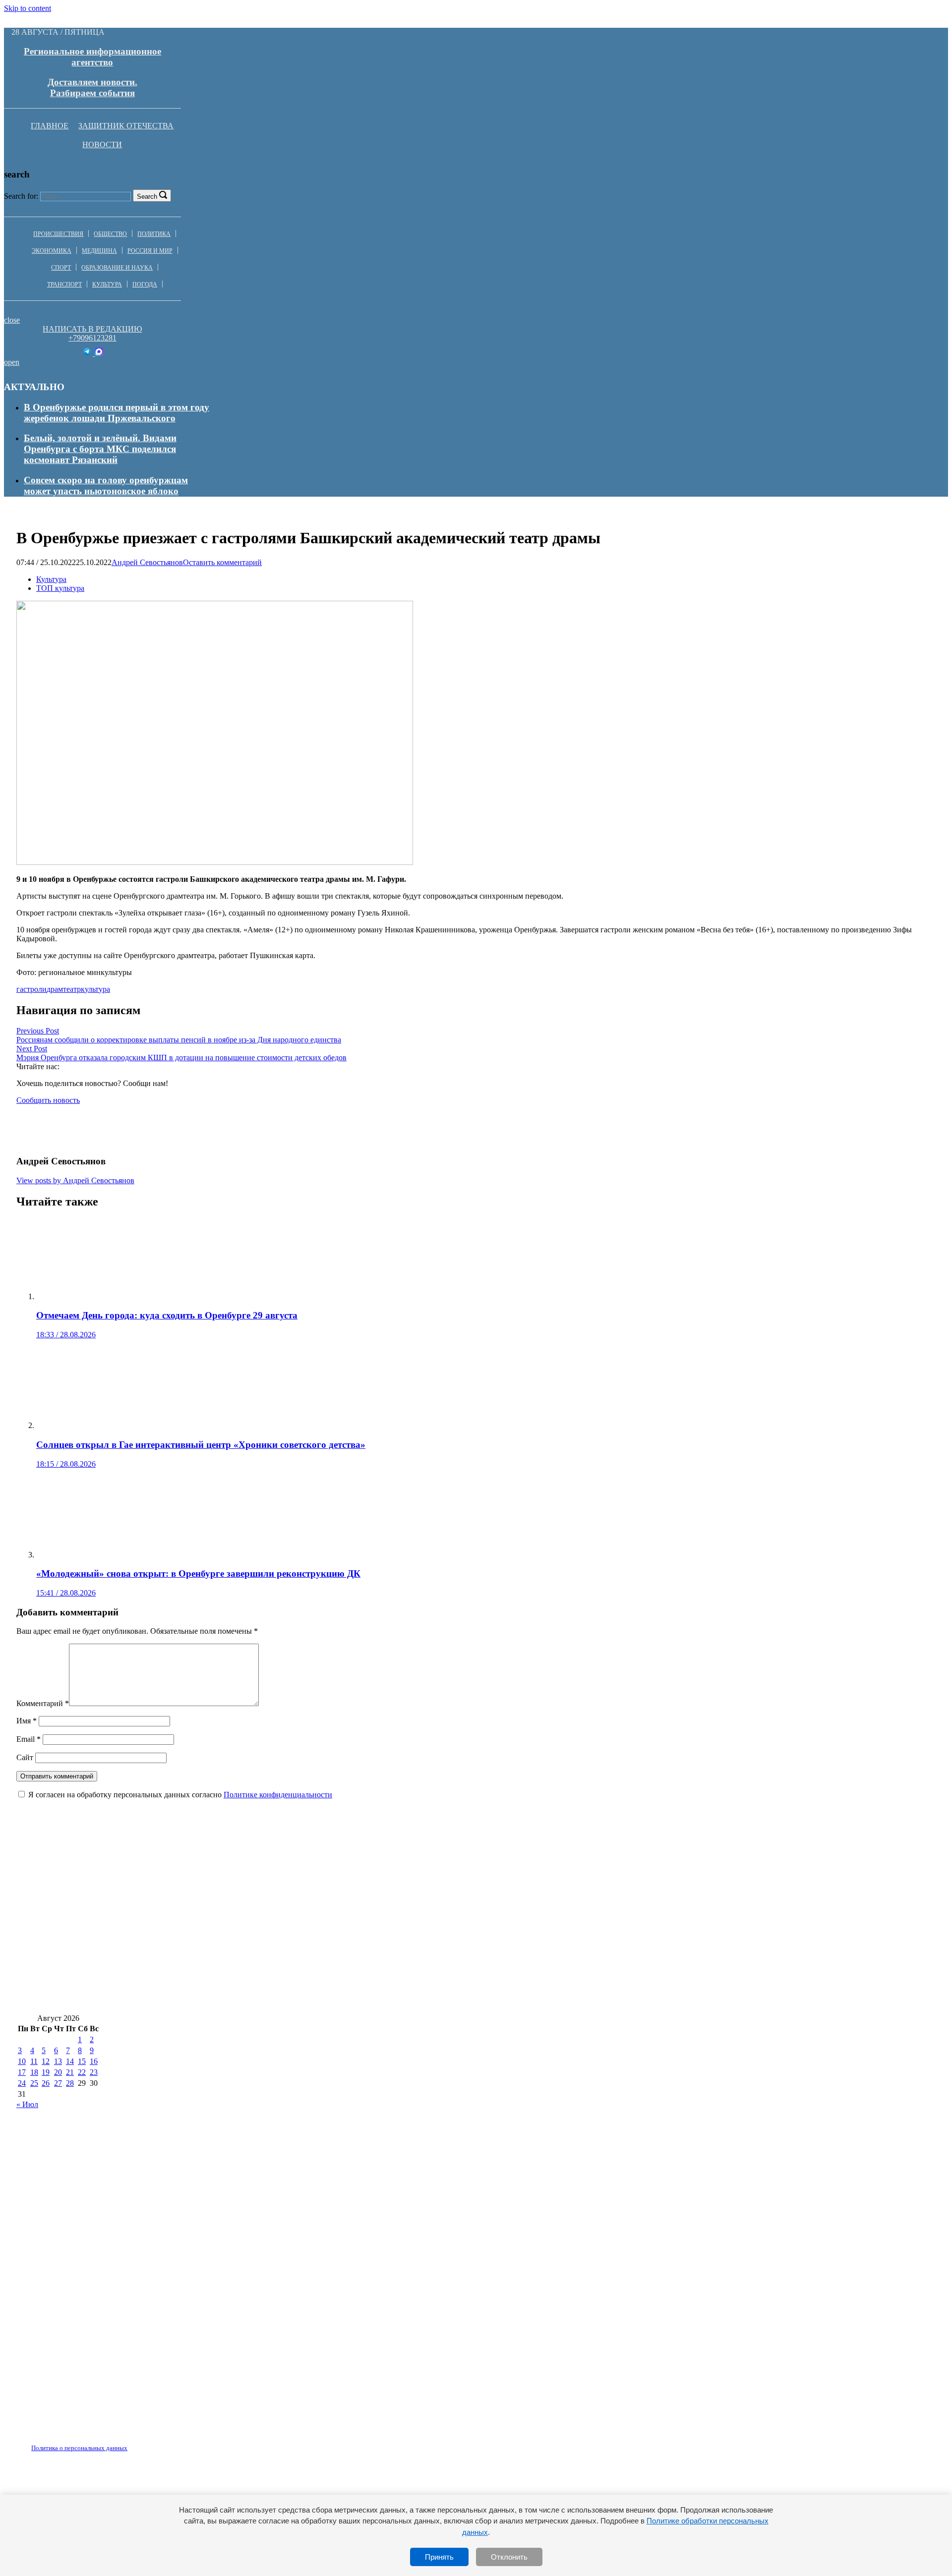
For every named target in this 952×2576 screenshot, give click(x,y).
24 (22, 2083)
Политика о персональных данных (79, 2448)
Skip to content (28, 8)
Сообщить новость (48, 1100)
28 (70, 2083)
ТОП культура (60, 588)
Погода (145, 285)
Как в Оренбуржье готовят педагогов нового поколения (138, 1940)
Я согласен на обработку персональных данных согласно (180, 1795)
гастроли (31, 989)
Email (29, 1739)
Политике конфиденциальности (278, 1795)
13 (58, 2061)
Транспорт (64, 285)
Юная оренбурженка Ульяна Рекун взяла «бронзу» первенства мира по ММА (540, 1881)
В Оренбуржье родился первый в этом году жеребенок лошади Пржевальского (117, 413)
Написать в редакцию (92, 329)
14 (70, 2061)
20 (58, 2072)
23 (94, 2072)
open (12, 362)
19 (46, 2072)
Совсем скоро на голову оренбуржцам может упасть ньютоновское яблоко (106, 486)
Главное (50, 126)
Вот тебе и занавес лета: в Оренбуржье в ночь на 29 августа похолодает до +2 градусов (587, 1911)
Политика (154, 234)
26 (46, 2083)
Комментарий (43, 1703)
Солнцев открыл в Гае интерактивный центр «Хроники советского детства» (181, 1969)
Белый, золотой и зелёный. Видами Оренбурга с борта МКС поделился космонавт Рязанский (100, 449)
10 (22, 2061)
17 (22, 2072)
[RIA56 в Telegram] (88, 353)
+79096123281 (92, 338)
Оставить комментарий (222, 562)
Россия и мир (150, 251)
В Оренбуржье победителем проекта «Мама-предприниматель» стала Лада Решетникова (208, 1911)
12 (46, 2061)
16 (94, 2061)
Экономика (52, 251)
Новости (102, 144)
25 (34, 2083)
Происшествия (58, 234)
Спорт (61, 268)
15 (82, 2061)
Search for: (21, 196)
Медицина (99, 251)
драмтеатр (64, 989)
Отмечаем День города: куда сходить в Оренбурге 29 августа (738, 1940)
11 (34, 2061)
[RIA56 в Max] (99, 353)
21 (70, 2072)
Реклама (119, 2442)
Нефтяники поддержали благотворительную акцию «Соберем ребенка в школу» (433, 1940)
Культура (107, 285)
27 (58, 2083)
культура (95, 989)
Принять (439, 2557)
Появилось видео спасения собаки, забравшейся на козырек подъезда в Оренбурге (194, 1881)
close (12, 320)
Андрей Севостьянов (147, 562)
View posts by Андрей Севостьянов (75, 1180)
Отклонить (509, 2557)
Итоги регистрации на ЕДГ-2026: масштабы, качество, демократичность (503, 1969)
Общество (110, 234)
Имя (27, 1721)
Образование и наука (117, 268)
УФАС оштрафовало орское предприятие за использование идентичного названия (194, 1999)
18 (34, 2072)
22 (82, 2072)
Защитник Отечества (126, 126)
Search (147, 197)
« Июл (27, 2104)
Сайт (25, 1757)
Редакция (71, 2442)
